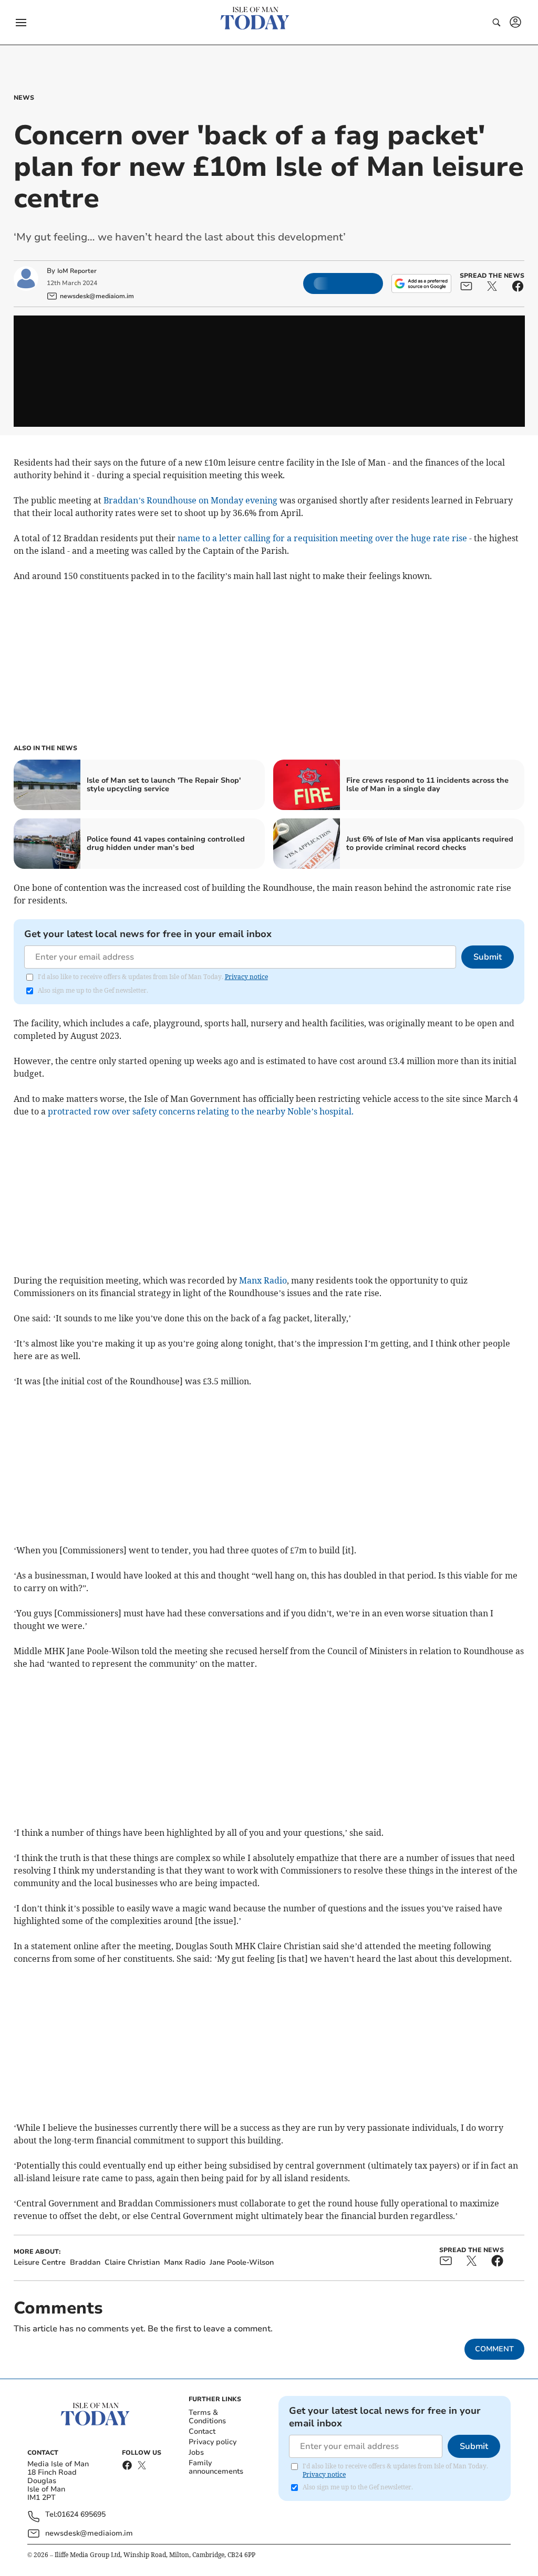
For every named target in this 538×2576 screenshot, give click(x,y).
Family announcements (216, 2467)
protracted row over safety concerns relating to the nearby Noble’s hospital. (201, 1111)
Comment (494, 2349)
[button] (21, 23)
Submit (488, 957)
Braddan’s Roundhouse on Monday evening (192, 500)
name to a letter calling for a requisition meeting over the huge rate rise (322, 538)
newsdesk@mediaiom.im (89, 2533)
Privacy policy (213, 2442)
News (24, 98)
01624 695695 (81, 2515)
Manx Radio (263, 1280)
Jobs (196, 2452)
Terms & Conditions (207, 2417)
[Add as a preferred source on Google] (421, 283)
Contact (202, 2431)
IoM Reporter (77, 271)
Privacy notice (246, 977)
